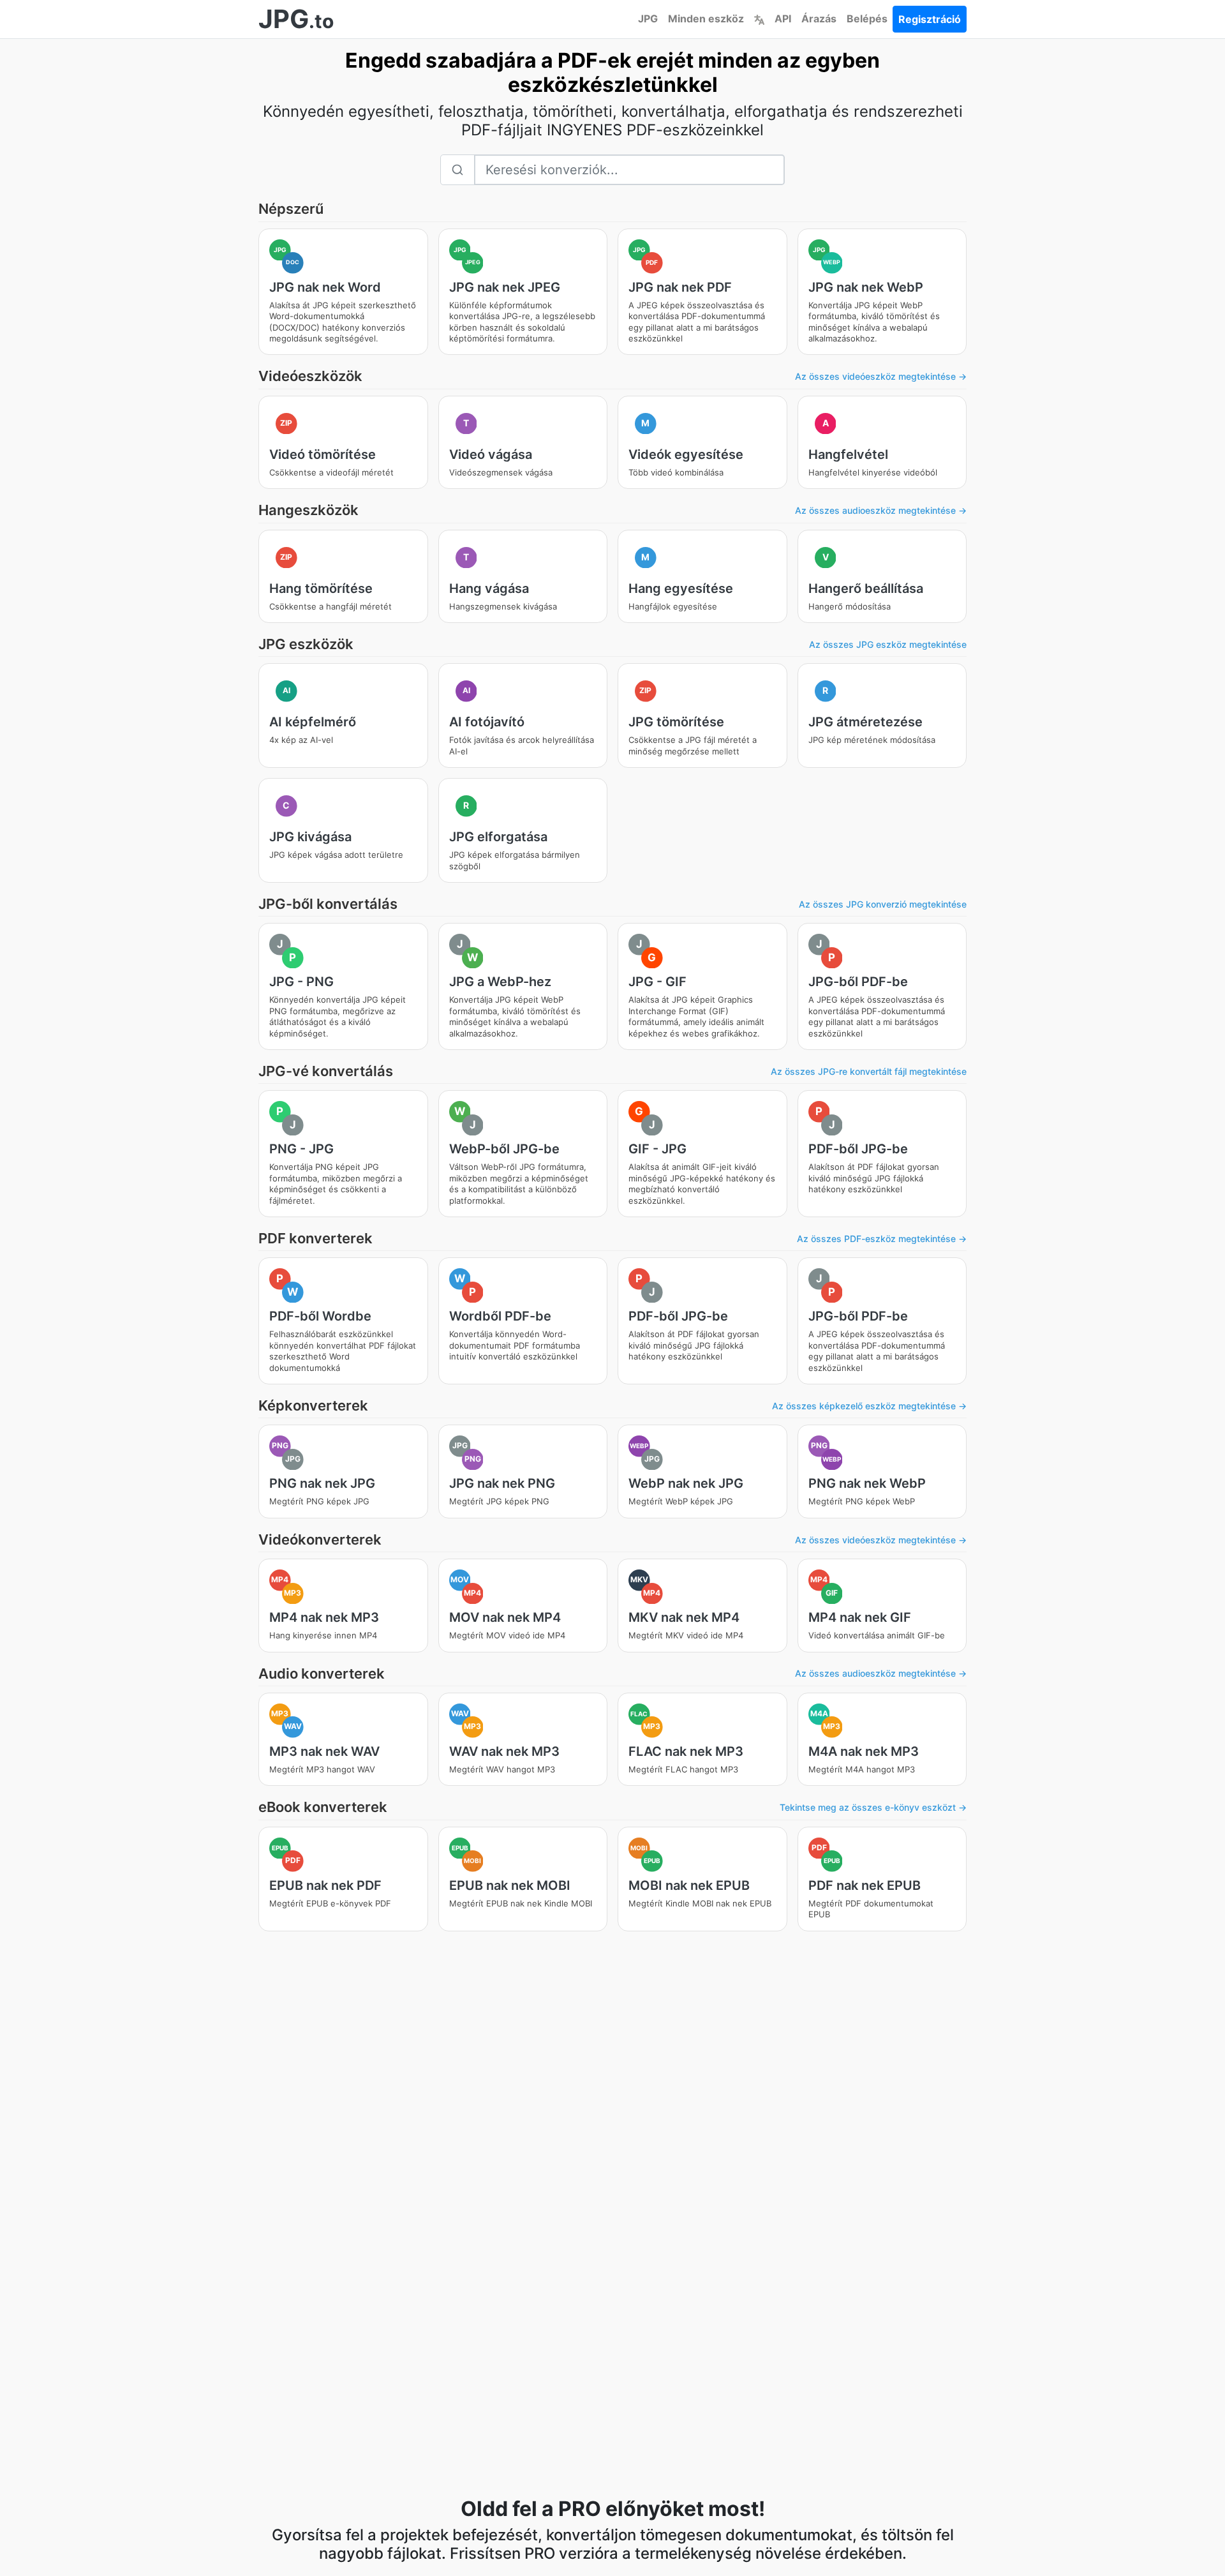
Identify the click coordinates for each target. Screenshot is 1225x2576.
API (783, 19)
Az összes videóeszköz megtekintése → (881, 376)
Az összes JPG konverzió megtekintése (883, 904)
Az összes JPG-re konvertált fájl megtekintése (869, 1071)
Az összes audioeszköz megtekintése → (881, 510)
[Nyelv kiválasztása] (759, 19)
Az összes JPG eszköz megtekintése (888, 644)
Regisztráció (930, 19)
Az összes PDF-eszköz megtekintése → (882, 1239)
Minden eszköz (706, 19)
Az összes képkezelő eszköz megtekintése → (869, 1406)
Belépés (867, 19)
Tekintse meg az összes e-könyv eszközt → (873, 1807)
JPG (648, 19)
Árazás (819, 19)
